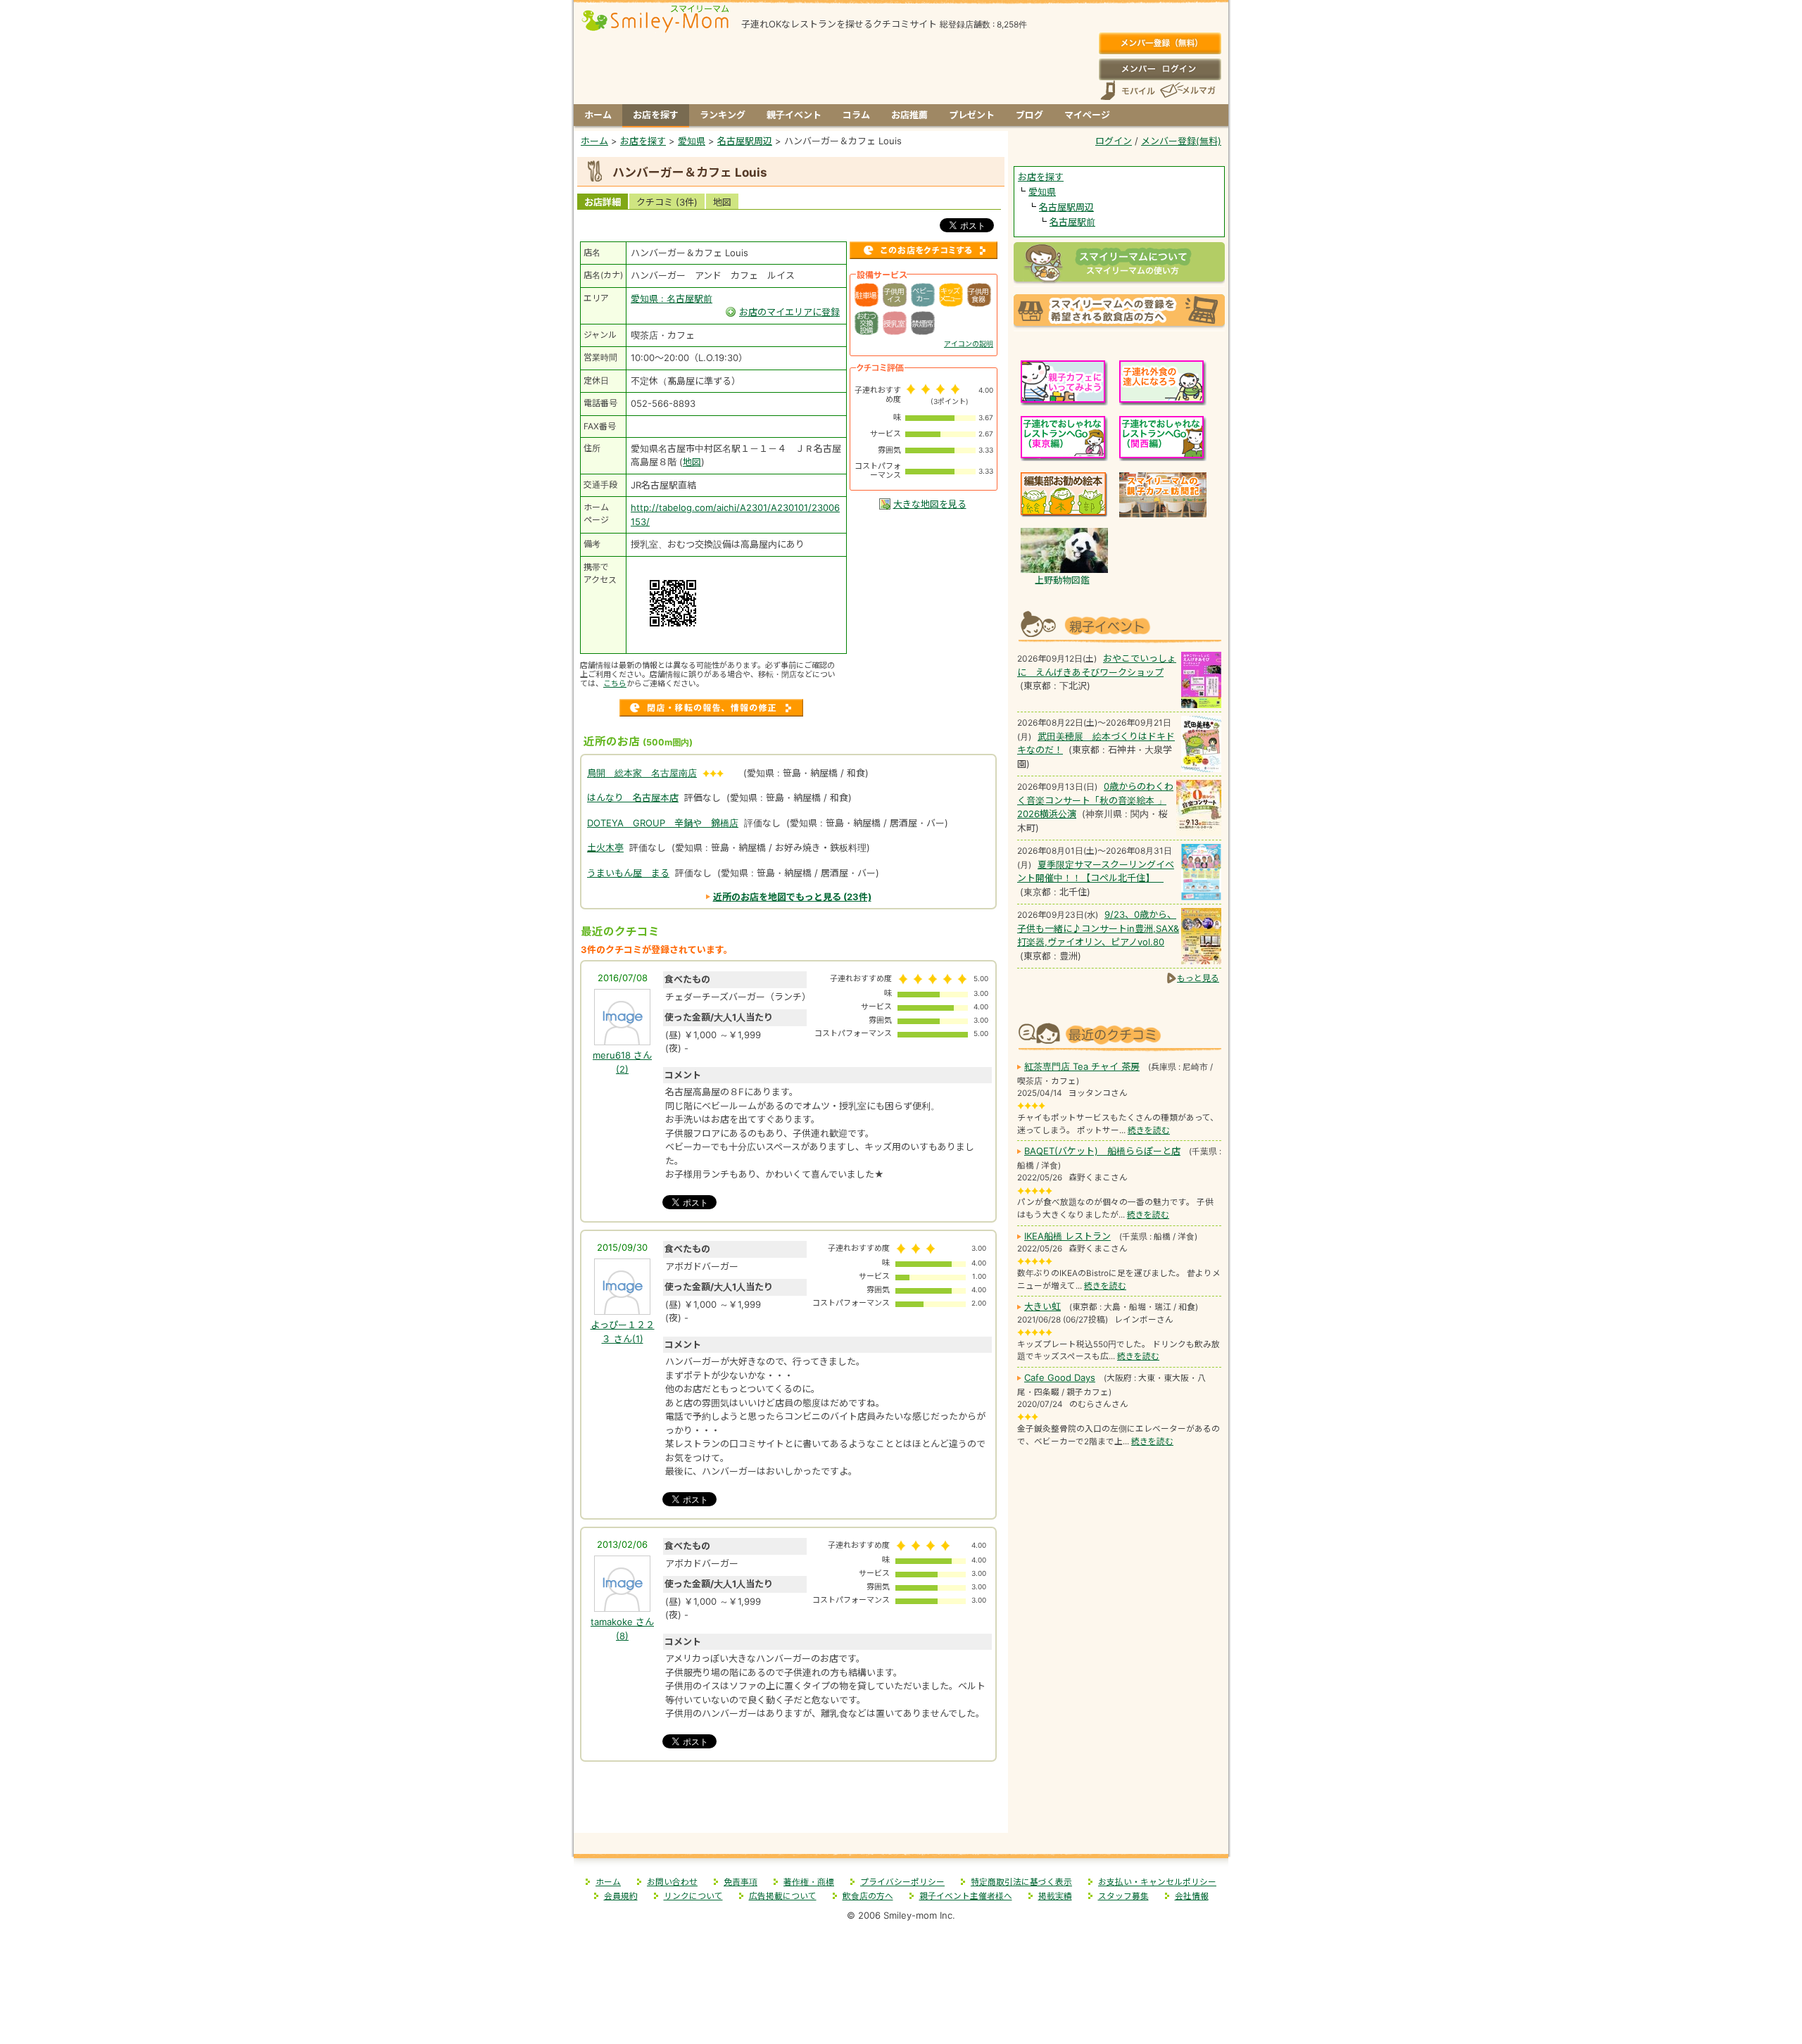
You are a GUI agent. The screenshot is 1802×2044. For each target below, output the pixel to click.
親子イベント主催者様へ (966, 1896)
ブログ (1029, 115)
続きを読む (1149, 1130)
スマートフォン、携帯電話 (1128, 90)
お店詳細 (603, 202)
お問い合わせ (672, 1882)
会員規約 (621, 1896)
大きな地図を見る (930, 504)
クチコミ (667, 202)
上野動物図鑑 (1062, 580)
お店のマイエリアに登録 (789, 312)
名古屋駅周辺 (1066, 207)
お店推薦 (909, 115)
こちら (615, 683)
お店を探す (656, 115)
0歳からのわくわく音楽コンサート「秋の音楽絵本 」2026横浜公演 (1095, 800)
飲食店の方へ (868, 1896)
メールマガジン (1187, 90)
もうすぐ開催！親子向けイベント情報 (1119, 625)
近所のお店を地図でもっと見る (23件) (792, 897)
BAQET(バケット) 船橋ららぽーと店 (1102, 1151)
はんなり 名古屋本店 (633, 797)
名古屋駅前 (1072, 222)
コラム (856, 115)
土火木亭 (605, 847)
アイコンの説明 (969, 343)
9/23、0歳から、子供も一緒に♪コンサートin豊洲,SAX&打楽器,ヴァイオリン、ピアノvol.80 (1098, 928)
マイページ (1087, 115)
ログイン (1160, 69)
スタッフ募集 (1123, 1896)
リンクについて (693, 1896)
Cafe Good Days (1060, 1377)
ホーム (598, 115)
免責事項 (741, 1882)
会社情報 (1192, 1896)
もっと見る (1198, 978)
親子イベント (794, 115)
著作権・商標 (809, 1882)
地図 (722, 202)
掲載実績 (1055, 1896)
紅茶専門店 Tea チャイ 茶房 (1082, 1066)
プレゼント (972, 115)
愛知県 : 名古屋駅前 (672, 298)
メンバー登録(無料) (1160, 44)
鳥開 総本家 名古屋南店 (642, 773)
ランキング (723, 115)
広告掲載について (783, 1896)
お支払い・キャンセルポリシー (1157, 1882)
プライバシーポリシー (902, 1882)
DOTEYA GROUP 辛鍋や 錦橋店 (663, 823)
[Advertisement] (791, 1802)
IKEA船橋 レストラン (1067, 1236)
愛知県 (1042, 191)
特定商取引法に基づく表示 (1021, 1882)
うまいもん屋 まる (628, 873)
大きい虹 (1042, 1306)
